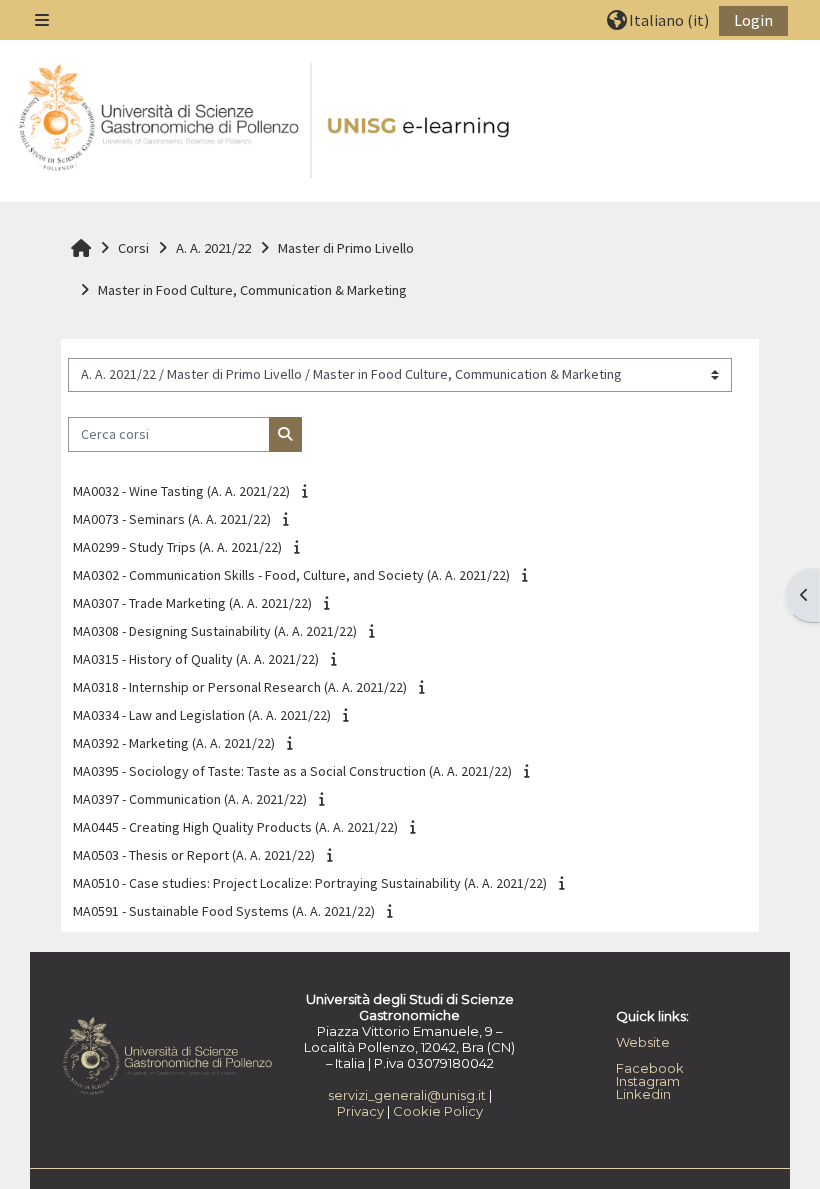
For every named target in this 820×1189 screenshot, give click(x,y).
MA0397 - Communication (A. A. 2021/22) (190, 799)
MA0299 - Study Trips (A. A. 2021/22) (177, 547)
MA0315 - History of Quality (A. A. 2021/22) (196, 659)
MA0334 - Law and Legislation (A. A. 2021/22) (202, 715)
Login (753, 20)
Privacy (360, 1111)
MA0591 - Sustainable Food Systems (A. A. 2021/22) (224, 911)
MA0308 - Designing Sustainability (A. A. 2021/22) (215, 631)
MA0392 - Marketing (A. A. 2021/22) (174, 743)
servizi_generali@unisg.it (407, 1095)
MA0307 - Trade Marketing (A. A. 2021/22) (192, 603)
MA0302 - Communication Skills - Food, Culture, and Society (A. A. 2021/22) (291, 575)
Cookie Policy (438, 1111)
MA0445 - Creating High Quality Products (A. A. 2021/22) (235, 827)
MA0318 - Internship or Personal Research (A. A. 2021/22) (240, 687)
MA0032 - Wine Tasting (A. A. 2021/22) (181, 491)
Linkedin (643, 1094)
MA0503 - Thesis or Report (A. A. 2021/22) (194, 855)
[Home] (266, 122)
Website (643, 1042)
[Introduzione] (308, 491)
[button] (658, 20)
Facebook (650, 1068)
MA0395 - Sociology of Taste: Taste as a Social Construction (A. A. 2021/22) (292, 771)
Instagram (648, 1081)
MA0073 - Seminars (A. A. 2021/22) (172, 519)
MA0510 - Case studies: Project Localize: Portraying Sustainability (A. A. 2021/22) (310, 883)
